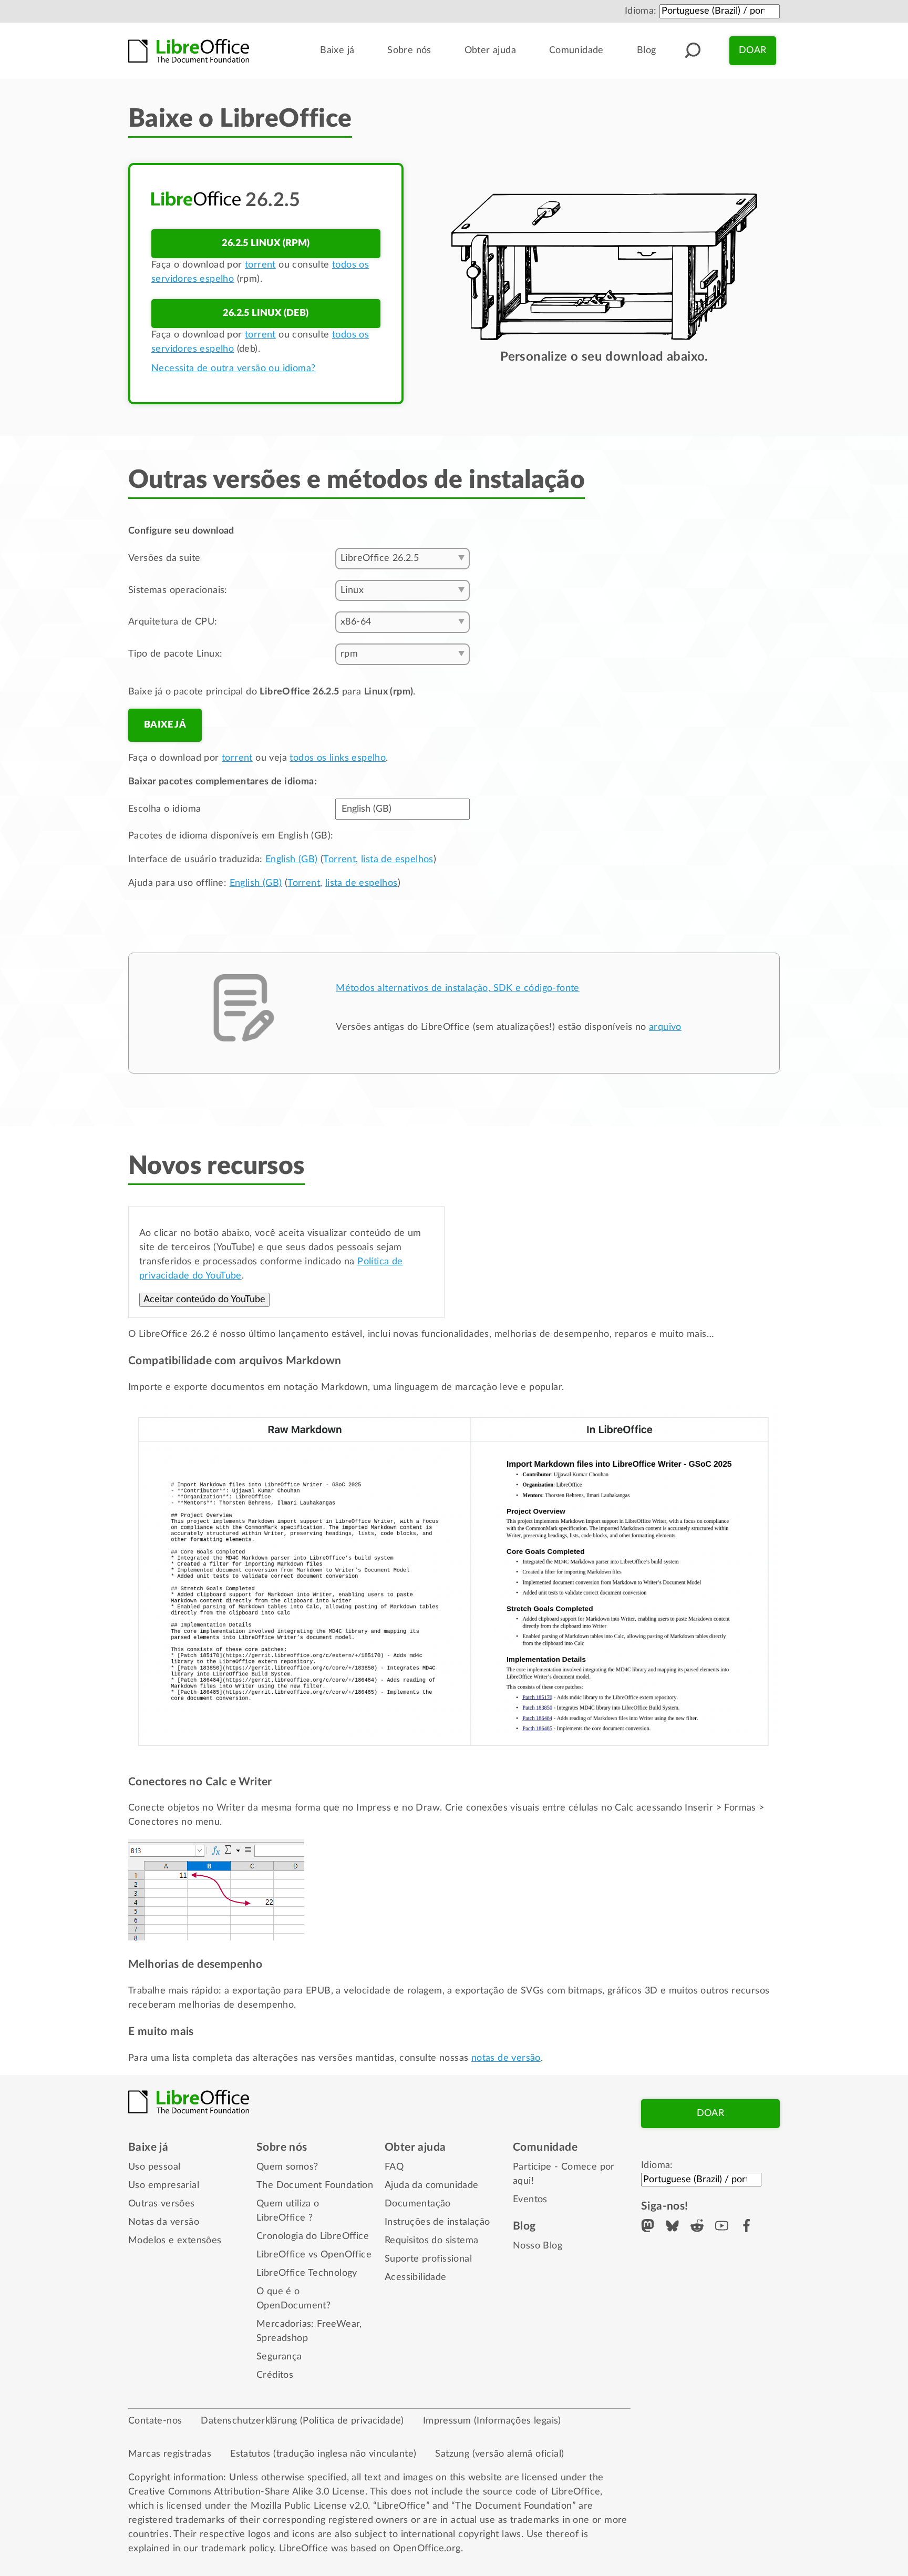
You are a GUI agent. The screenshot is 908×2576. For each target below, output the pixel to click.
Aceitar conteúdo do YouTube (204, 1300)
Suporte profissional (428, 2259)
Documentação (418, 2204)
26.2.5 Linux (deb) (266, 313)
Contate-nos (155, 2421)
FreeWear (338, 2324)
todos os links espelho (338, 758)
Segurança (279, 2357)
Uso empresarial (164, 2185)
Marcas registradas (170, 2454)
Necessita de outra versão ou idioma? (233, 369)
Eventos (530, 2200)
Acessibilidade (416, 2277)
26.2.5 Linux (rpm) (266, 243)
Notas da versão (164, 2222)
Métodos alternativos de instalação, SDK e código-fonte (458, 988)
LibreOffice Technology (307, 2273)
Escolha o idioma (164, 809)
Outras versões (162, 2204)
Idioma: (641, 11)
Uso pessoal (154, 2167)
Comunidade (576, 50)
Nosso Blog (538, 2246)
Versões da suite (164, 558)
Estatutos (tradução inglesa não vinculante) (323, 2454)
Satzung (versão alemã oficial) (499, 2454)
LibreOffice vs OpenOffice (314, 2255)
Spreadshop (282, 2338)
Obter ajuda (490, 50)
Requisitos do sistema (431, 2241)
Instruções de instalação (437, 2222)
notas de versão (506, 2058)
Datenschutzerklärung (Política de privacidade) (302, 2421)
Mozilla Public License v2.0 (309, 2506)
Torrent (339, 860)
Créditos (275, 2375)
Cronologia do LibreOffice (313, 2236)
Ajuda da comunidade (432, 2185)
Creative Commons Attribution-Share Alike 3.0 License (247, 2492)
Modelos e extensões (175, 2241)
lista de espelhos (397, 860)
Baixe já (337, 50)
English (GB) (292, 860)
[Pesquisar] (693, 50)
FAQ (394, 2167)
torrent (260, 265)
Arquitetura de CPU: (173, 622)
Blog (647, 50)
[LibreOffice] (189, 51)
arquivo (665, 1027)
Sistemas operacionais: (178, 590)
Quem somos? (287, 2167)
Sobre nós (409, 50)
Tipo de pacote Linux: (175, 654)
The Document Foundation (315, 2185)
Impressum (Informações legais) (492, 2421)
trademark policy (238, 2549)
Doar (753, 50)
